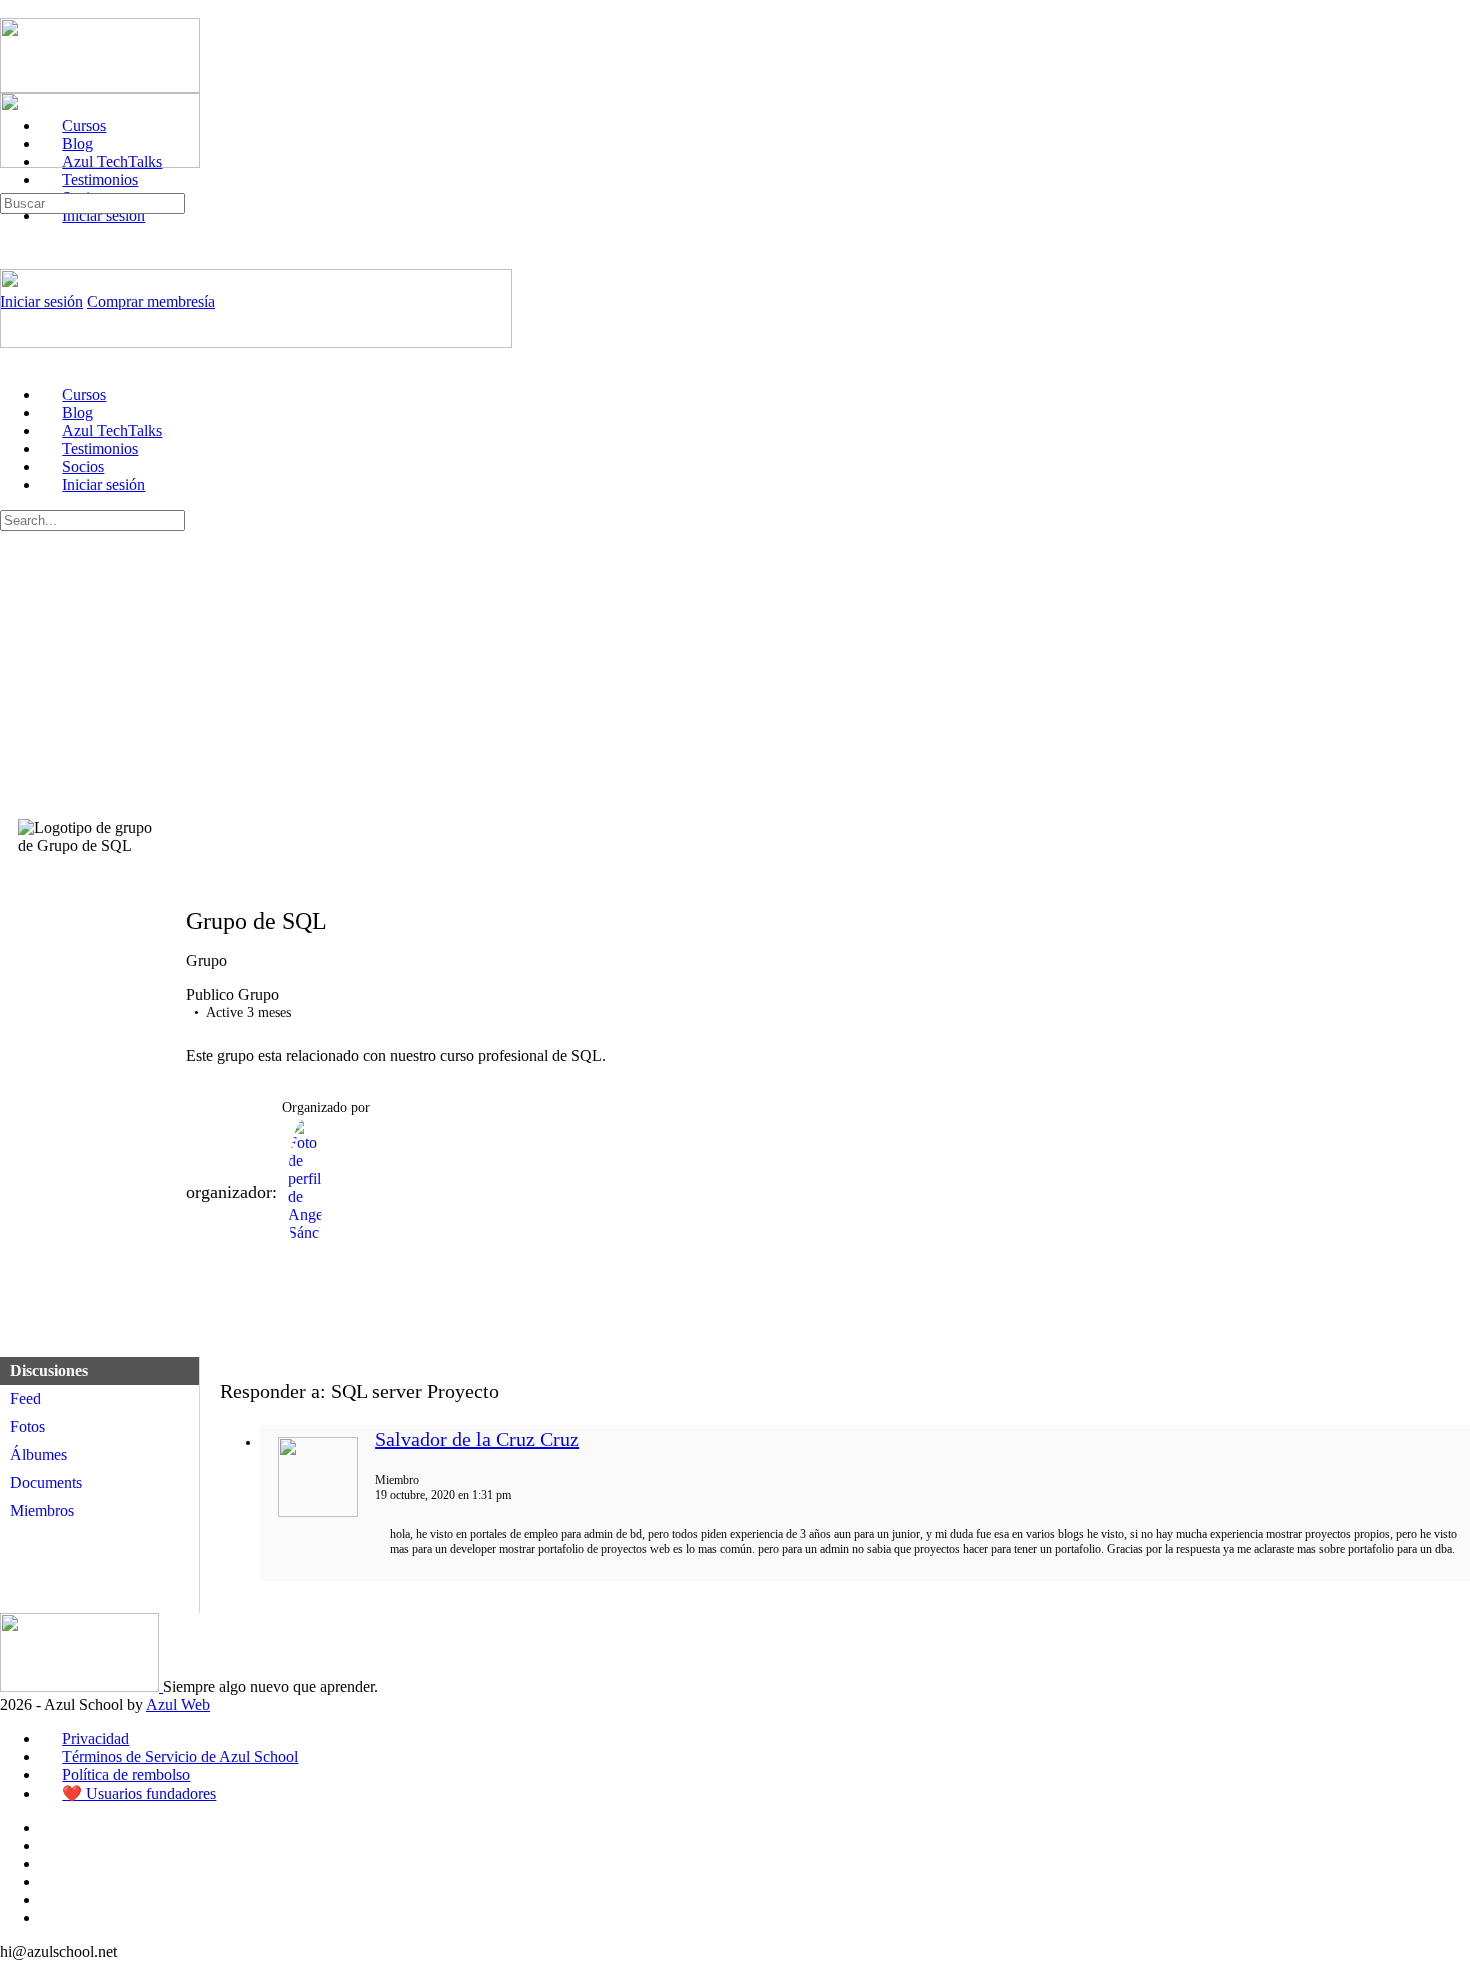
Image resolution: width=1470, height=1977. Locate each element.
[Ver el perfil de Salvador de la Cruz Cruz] (318, 1513)
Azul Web (178, 1704)
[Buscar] (11, 183)
